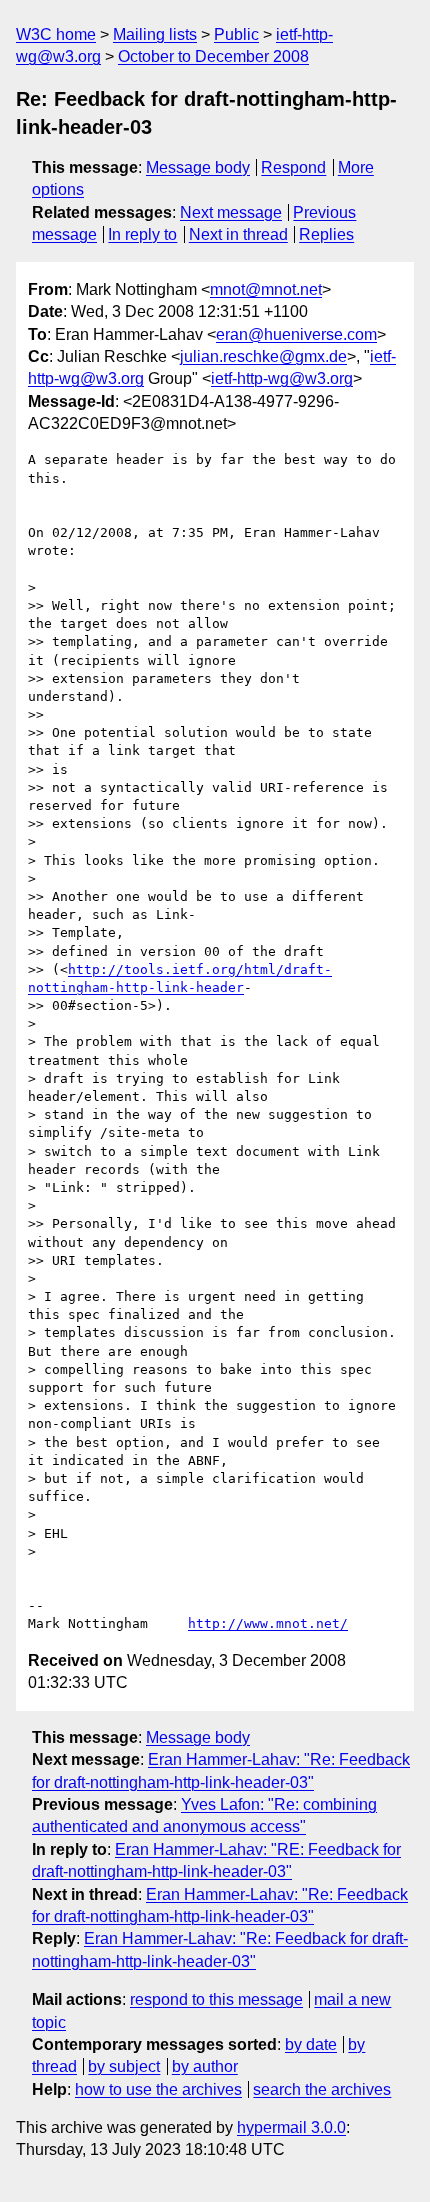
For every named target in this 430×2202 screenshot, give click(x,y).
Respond (293, 167)
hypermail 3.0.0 (291, 2127)
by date (311, 2044)
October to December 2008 (213, 56)
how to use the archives (158, 2089)
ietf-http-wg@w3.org (282, 378)
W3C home (56, 34)
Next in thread (238, 234)
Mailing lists (155, 34)
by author (205, 2066)
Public (236, 34)
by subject (124, 2066)
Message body (198, 167)
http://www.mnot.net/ (268, 1623)
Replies (326, 234)
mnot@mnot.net (266, 289)
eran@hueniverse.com (296, 334)
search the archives (322, 2089)
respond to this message (216, 1999)
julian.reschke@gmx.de (263, 356)
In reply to (142, 234)
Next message (231, 212)
